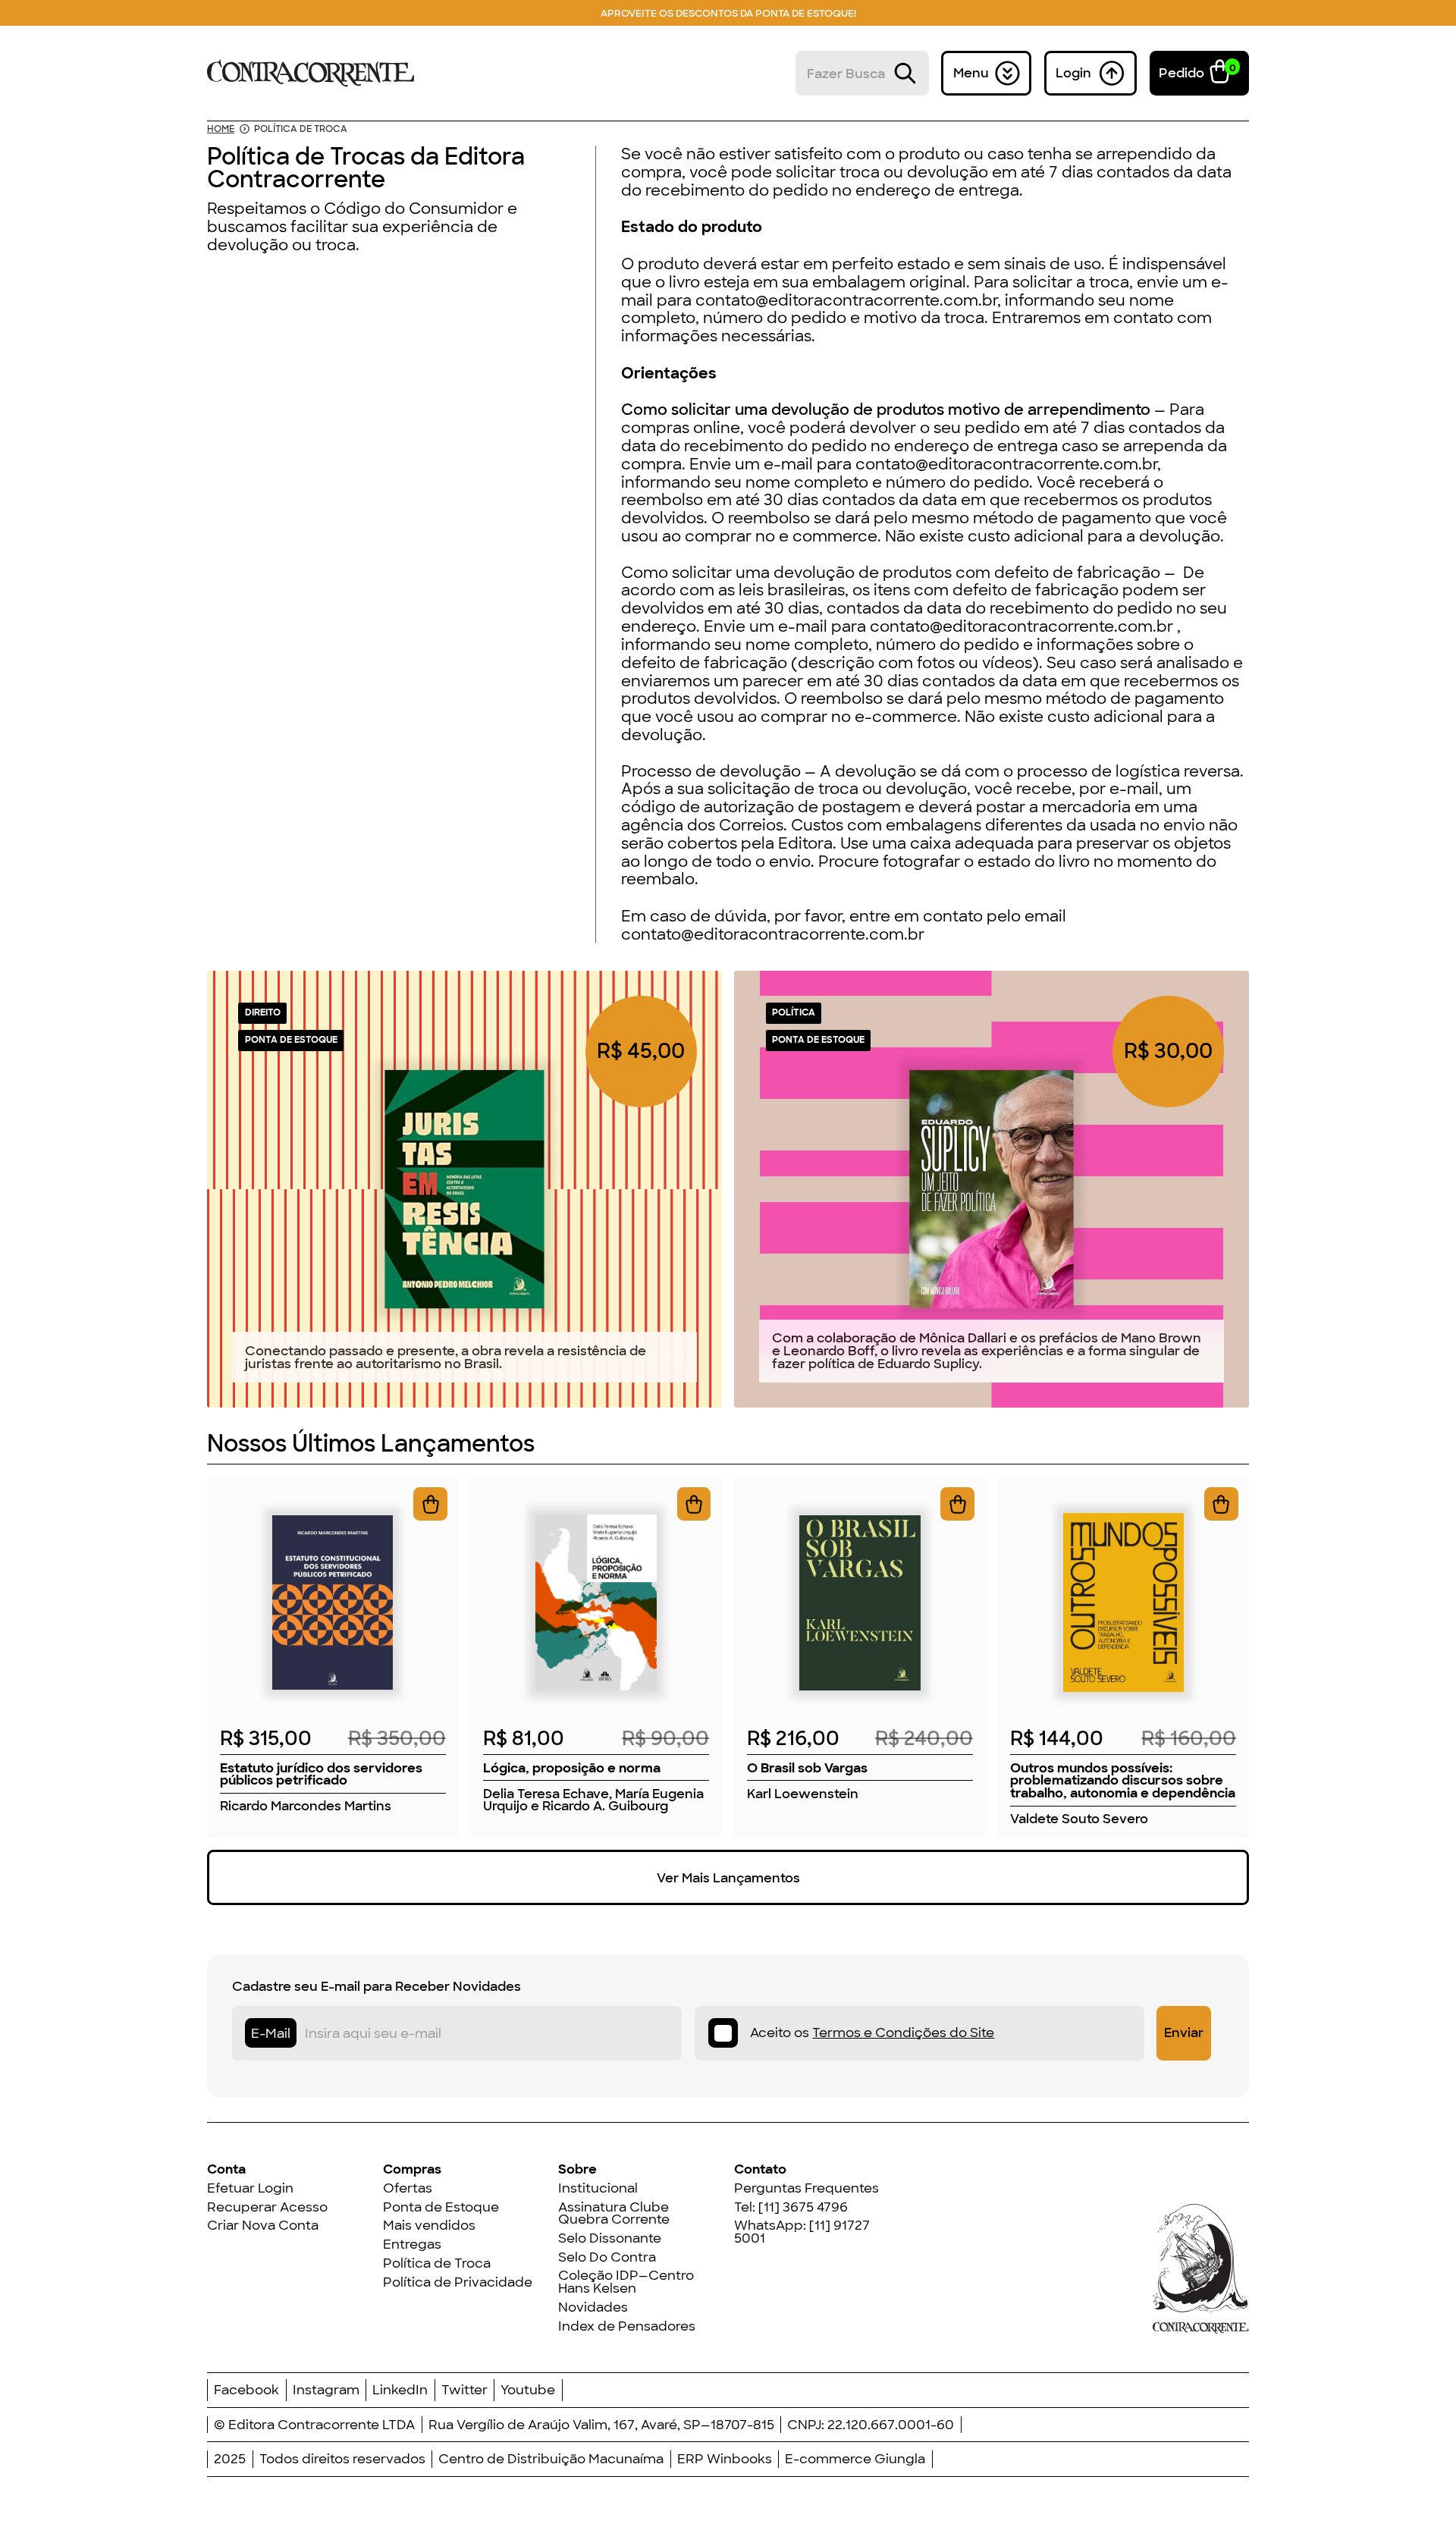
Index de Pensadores (627, 2326)
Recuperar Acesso (267, 2207)
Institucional (598, 2188)
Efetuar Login (250, 2188)
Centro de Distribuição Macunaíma (551, 2459)
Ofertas (408, 2188)
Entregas (412, 2244)
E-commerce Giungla (855, 2459)
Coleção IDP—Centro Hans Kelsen (626, 2282)
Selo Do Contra (607, 2257)
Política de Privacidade (458, 2282)
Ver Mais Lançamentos (728, 1878)
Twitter (464, 2390)
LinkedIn (400, 2390)
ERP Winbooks (725, 2459)
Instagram (326, 2390)
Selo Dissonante (610, 2238)
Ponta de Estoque (441, 2207)
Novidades (593, 2307)
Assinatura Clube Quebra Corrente (614, 2213)
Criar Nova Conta (263, 2226)
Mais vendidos (429, 2226)
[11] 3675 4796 (803, 2207)
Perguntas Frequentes (806, 2188)
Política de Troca (437, 2263)
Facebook (246, 2390)
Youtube (528, 2390)
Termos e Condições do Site (903, 2033)
